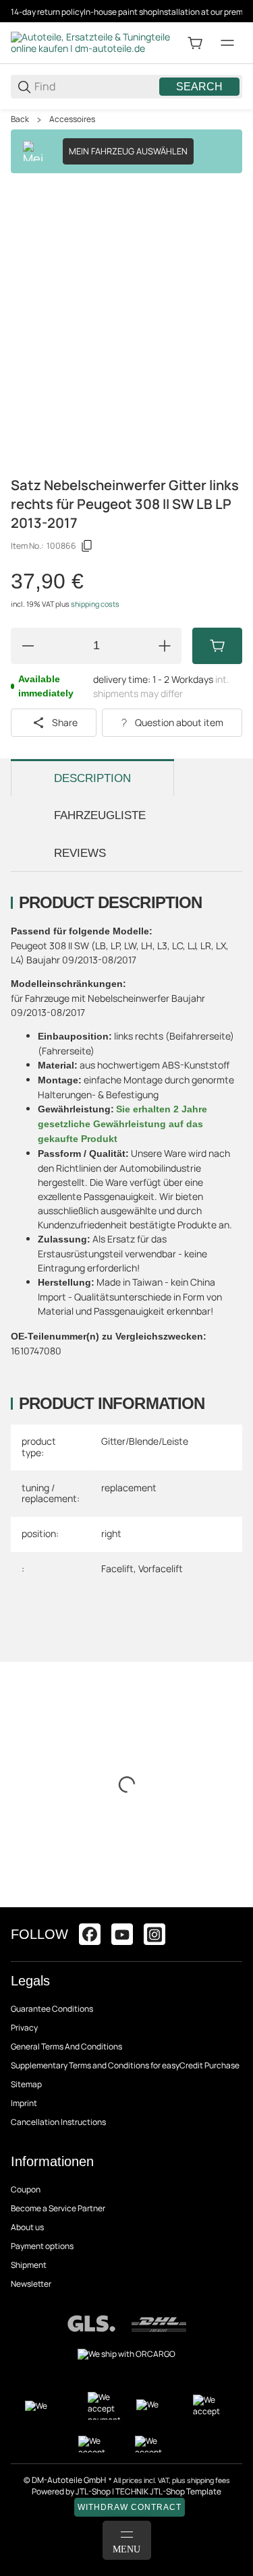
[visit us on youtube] (122, 1934)
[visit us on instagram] (154, 1934)
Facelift (117, 1568)
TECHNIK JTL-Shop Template (168, 2491)
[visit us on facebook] (90, 1934)
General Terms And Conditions (66, 2046)
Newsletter (31, 2284)
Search (199, 87)
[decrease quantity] (28, 646)
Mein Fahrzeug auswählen (128, 151)
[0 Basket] (195, 43)
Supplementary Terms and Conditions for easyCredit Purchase (125, 2065)
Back (20, 119)
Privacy (24, 2028)
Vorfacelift (161, 1568)
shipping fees (208, 2480)
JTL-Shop (94, 2491)
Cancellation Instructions (58, 2122)
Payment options (42, 2246)
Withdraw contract (130, 2507)
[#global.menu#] (227, 43)
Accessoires (72, 119)
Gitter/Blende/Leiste (145, 1441)
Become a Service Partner (58, 2208)
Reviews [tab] (80, 853)
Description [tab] (92, 778)
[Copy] (87, 546)
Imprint (24, 2103)
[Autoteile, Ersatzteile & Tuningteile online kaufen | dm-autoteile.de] (92, 42)
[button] (231, 1902)
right (111, 1533)
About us (27, 2227)
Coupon (26, 2189)
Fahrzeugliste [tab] (100, 815)
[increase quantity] (165, 646)
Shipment (29, 2265)
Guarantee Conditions (52, 2009)
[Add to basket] (217, 646)
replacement (129, 1488)
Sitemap (26, 2084)
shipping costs (95, 604)
